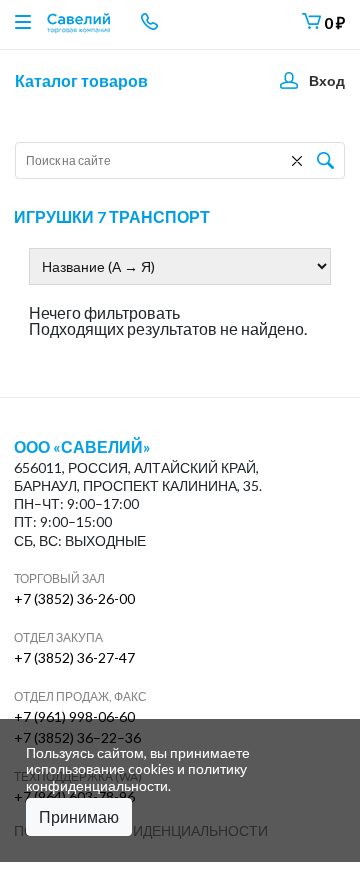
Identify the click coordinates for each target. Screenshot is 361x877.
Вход (327, 80)
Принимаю (79, 816)
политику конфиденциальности (136, 777)
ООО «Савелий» (82, 447)
